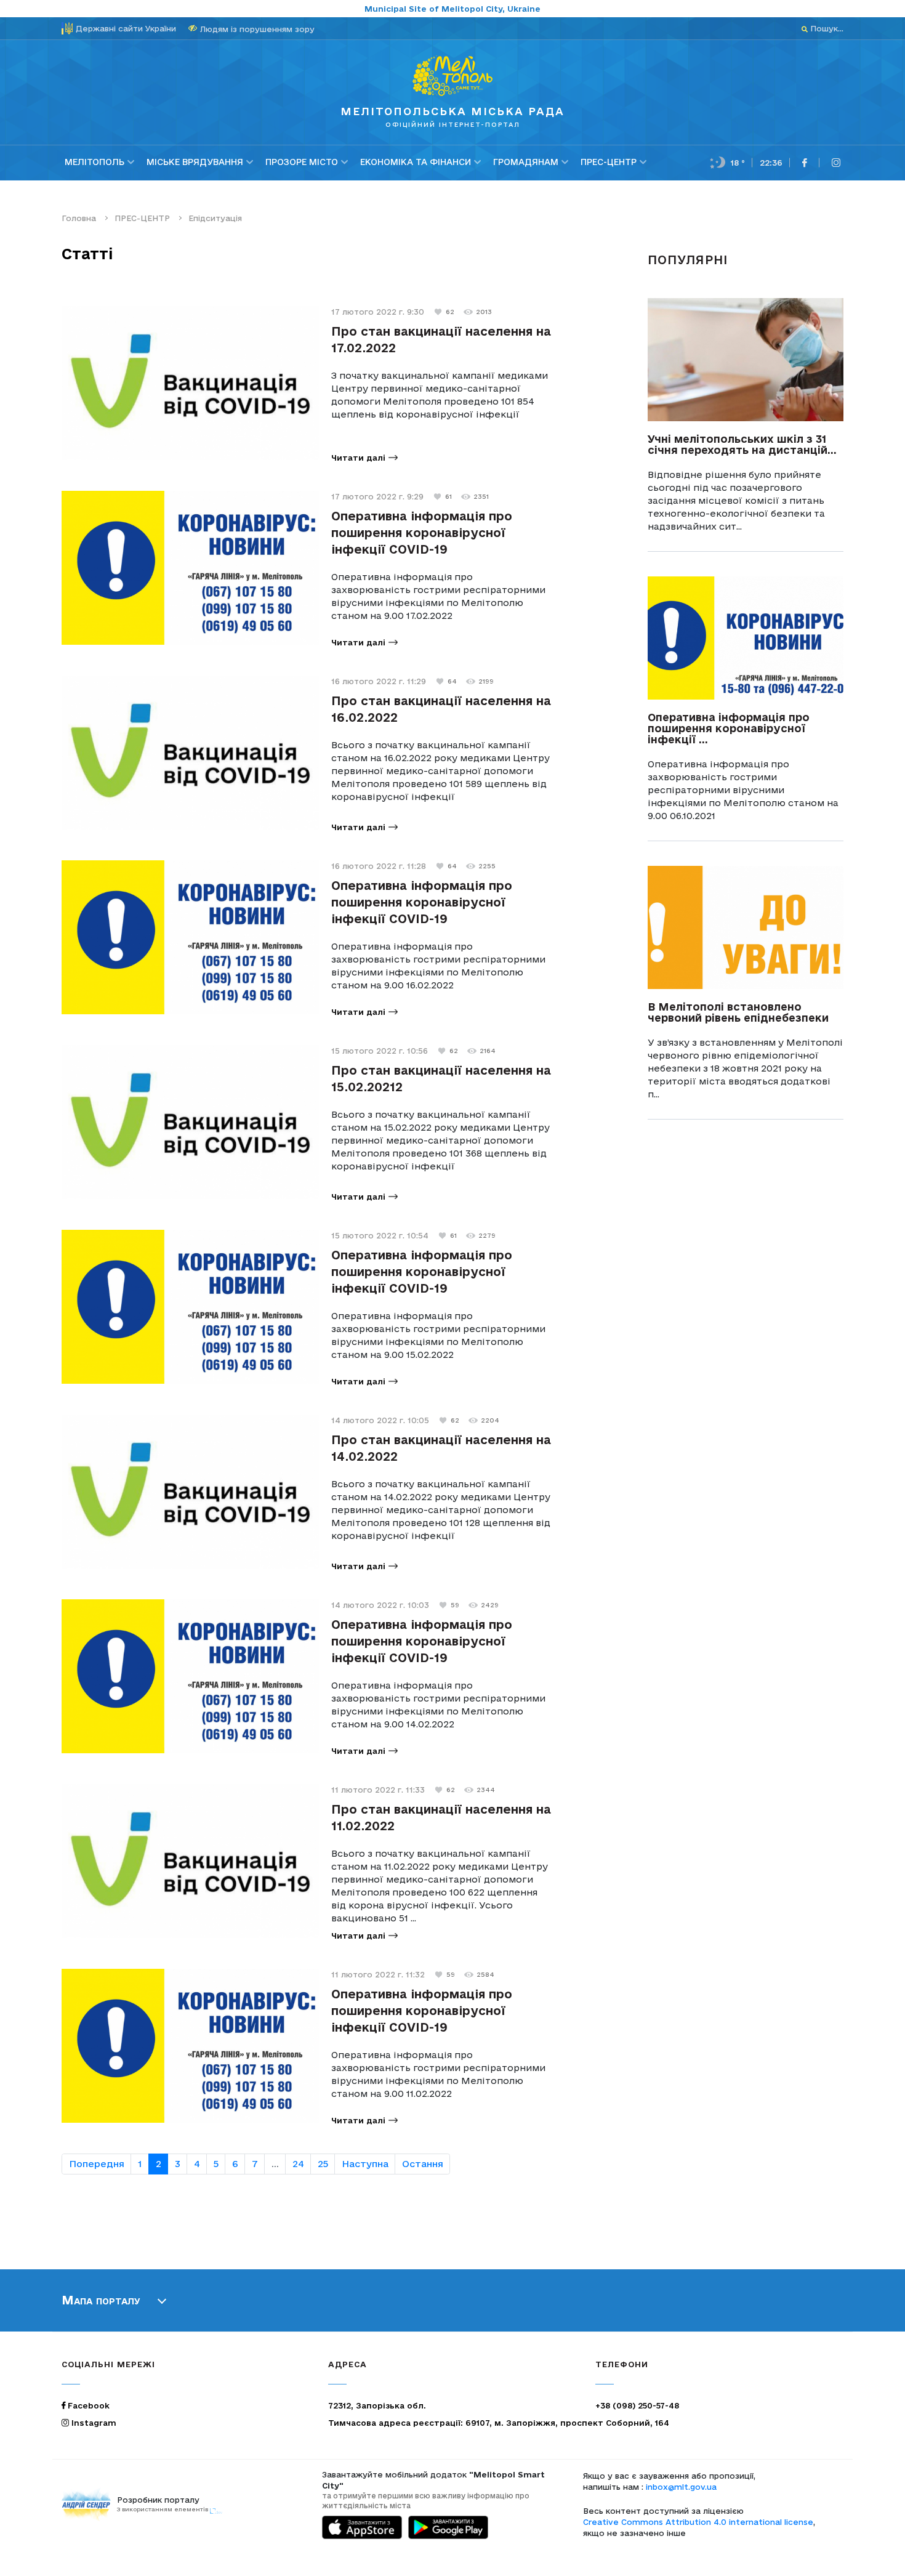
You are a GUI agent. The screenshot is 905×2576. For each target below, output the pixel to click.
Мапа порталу (101, 2300)
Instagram (93, 2423)
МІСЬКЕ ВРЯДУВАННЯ (195, 162)
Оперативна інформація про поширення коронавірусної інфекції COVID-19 (422, 533)
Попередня (97, 2164)
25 (323, 2164)
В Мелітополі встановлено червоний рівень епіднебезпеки (738, 1012)
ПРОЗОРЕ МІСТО (302, 162)
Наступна (365, 2164)
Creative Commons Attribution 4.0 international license (698, 2522)
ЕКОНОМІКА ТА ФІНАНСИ (416, 162)
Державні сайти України (126, 28)
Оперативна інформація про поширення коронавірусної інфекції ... (729, 728)
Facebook (87, 2405)
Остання (423, 2164)
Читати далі (358, 458)
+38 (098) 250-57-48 (637, 2405)
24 (298, 2164)
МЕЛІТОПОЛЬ (95, 162)
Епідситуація (215, 218)
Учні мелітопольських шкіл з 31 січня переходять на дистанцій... (742, 444)
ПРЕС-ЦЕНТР (609, 162)
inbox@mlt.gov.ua (681, 2487)
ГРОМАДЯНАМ (526, 162)
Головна (79, 218)
